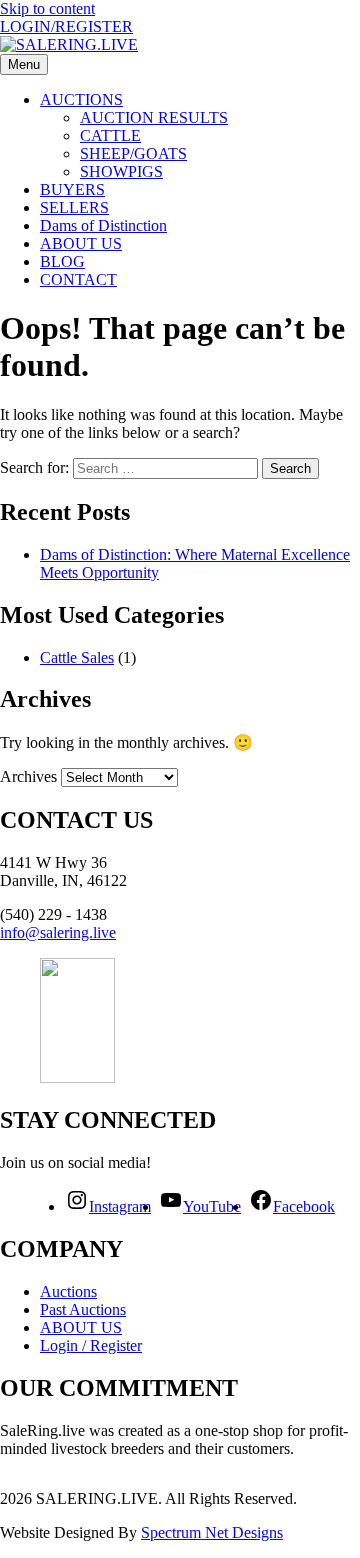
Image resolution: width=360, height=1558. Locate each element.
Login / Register (91, 1345)
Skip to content (47, 8)
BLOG (62, 261)
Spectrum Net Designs (212, 1532)
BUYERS (72, 189)
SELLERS (74, 207)
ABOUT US (81, 243)
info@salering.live (58, 932)
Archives (28, 776)
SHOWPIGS (121, 171)
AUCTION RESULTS (154, 117)
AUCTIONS (81, 99)
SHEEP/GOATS (133, 153)
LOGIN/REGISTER (66, 26)
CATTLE (110, 135)
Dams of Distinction (103, 225)
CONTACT (78, 279)
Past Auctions (83, 1309)
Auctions (68, 1291)
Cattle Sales (77, 657)
